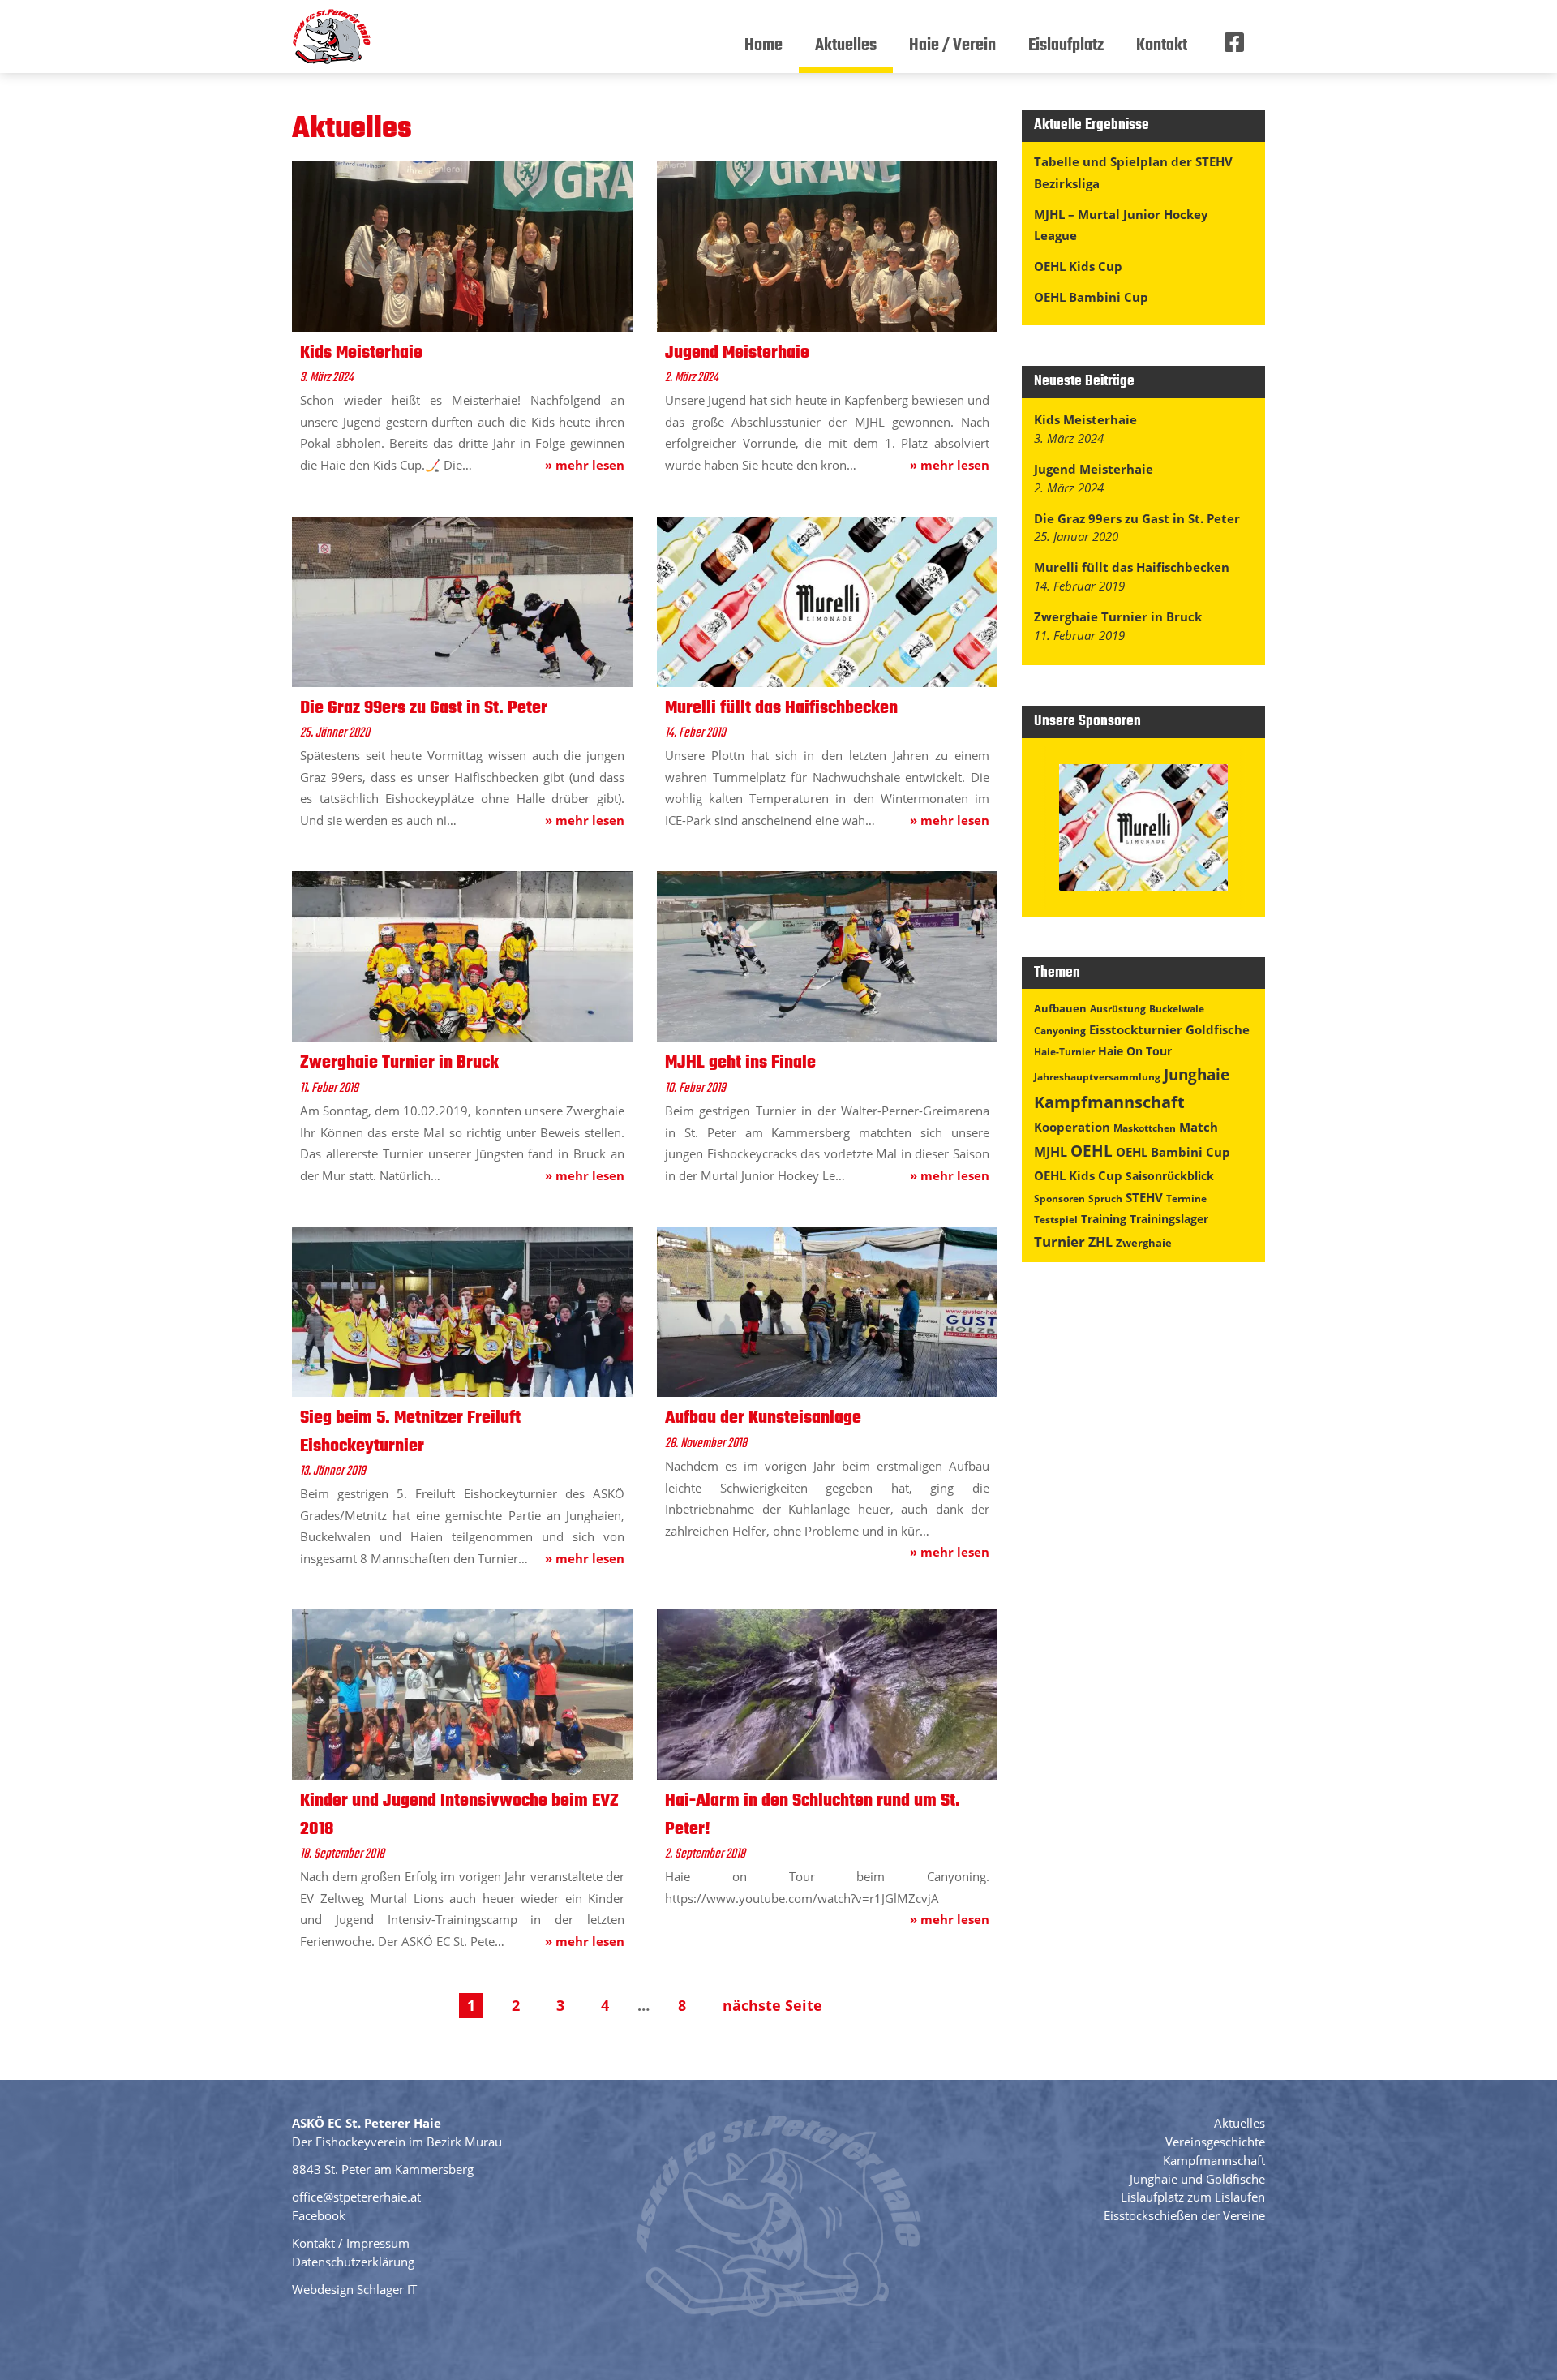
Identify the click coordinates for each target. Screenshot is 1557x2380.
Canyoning (1060, 1031)
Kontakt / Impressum (351, 2243)
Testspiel (1056, 1220)
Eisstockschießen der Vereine (1184, 2215)
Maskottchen (1145, 1128)
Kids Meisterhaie (1085, 419)
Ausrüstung (1118, 1009)
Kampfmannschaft (1109, 1102)
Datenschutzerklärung (353, 2262)
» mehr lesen (585, 465)
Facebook (319, 2215)
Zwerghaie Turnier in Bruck (1118, 616)
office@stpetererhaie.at (356, 2197)
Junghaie (1197, 1074)
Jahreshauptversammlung (1097, 1077)
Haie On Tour (1135, 1051)
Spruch (1105, 1199)
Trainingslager (1169, 1219)
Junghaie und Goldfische (1197, 2179)
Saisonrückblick (1170, 1176)
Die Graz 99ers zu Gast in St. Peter (1137, 518)
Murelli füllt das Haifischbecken (1132, 567)
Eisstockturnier (1136, 1029)
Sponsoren (1059, 1199)
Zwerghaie (1144, 1243)
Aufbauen (1060, 1008)
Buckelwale (1177, 1009)
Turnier (1059, 1242)
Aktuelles (1240, 2123)
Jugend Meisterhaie (1094, 469)
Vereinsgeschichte (1215, 2142)
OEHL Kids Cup (1078, 266)
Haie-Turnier (1064, 1052)
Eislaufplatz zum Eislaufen (1193, 2197)
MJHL (1051, 1152)
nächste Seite (772, 2005)
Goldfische (1218, 1029)
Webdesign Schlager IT (354, 2289)
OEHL (1092, 1151)
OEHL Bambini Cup (1091, 297)
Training (1104, 1219)
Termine (1186, 1199)
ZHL (1100, 1242)
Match (1199, 1127)
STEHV (1144, 1197)
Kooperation (1072, 1127)
